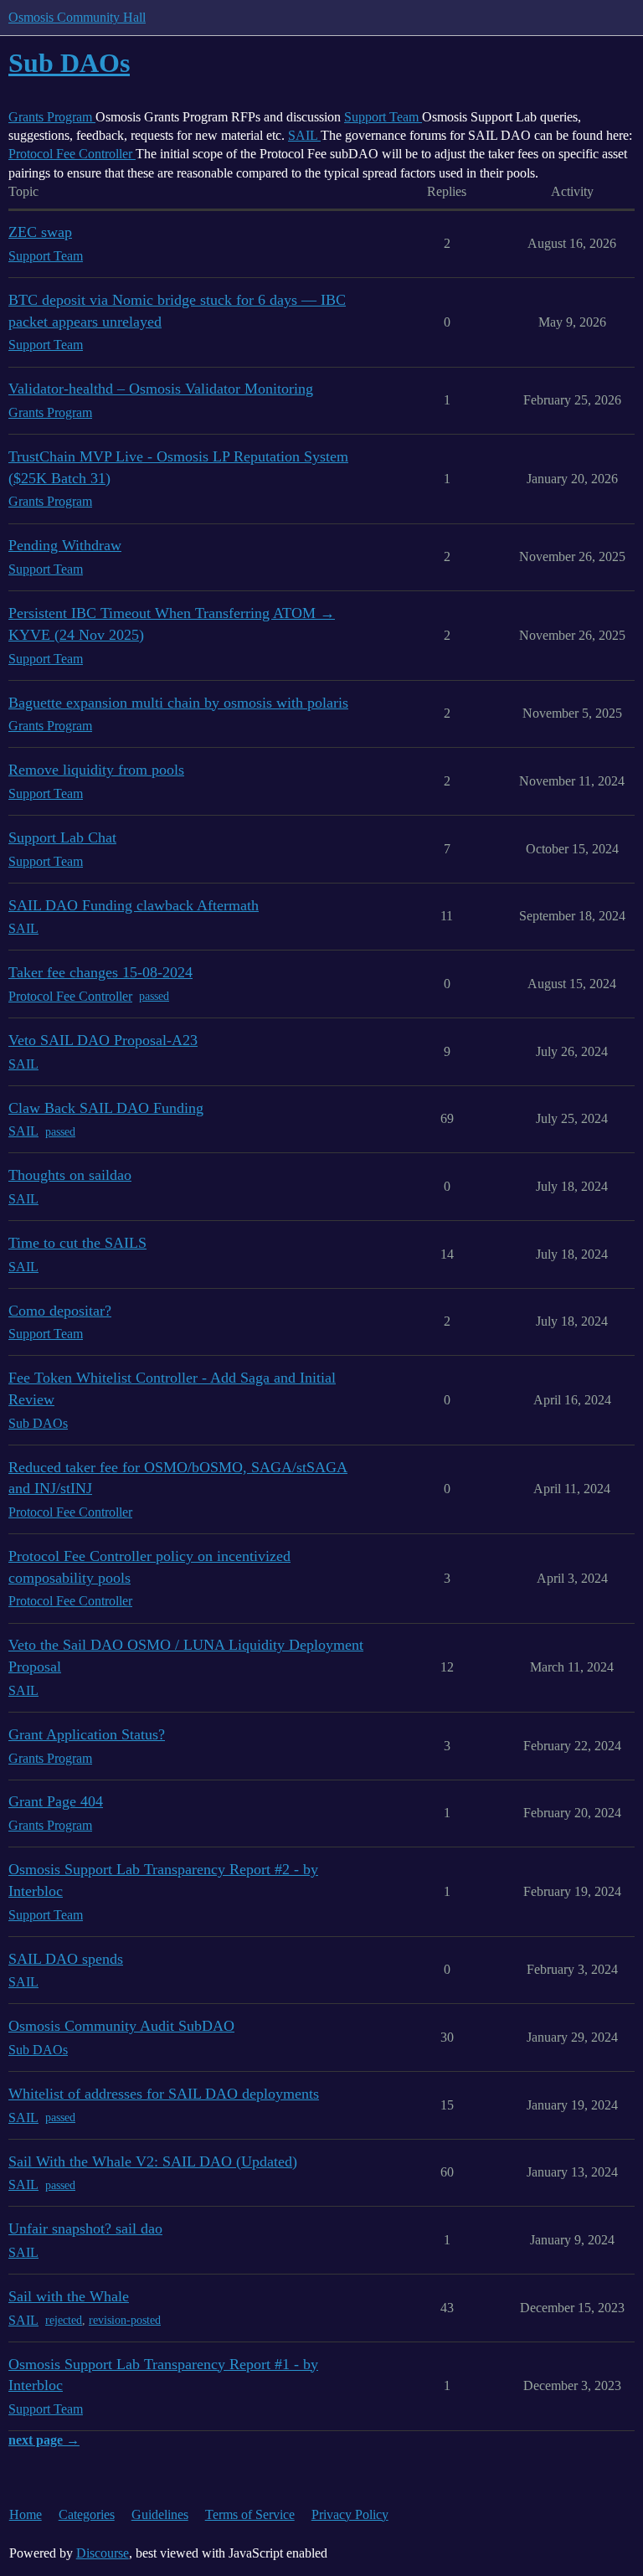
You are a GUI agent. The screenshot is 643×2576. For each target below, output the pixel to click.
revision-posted (125, 2320)
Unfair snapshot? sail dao (85, 2228)
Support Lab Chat (62, 837)
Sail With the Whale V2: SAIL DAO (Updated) (153, 2161)
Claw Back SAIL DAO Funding (106, 1108)
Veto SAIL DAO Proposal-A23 (103, 1040)
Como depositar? (60, 1311)
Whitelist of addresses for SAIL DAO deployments (164, 2094)
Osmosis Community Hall (77, 17)
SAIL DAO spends (66, 1959)
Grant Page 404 (56, 1801)
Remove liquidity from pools (96, 770)
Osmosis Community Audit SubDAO (121, 2026)
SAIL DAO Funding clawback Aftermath (134, 905)
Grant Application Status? (87, 1734)
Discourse (103, 2553)
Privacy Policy (350, 2514)
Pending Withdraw (65, 545)
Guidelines (160, 2514)
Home (26, 2514)
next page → (44, 2440)
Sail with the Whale (69, 2296)
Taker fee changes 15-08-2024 (100, 972)
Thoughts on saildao (70, 1175)
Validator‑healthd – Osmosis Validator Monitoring (161, 389)
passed (154, 996)
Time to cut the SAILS (77, 1243)
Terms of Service (250, 2514)
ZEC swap (40, 232)
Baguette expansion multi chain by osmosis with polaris (178, 703)
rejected (64, 2320)
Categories (87, 2514)
